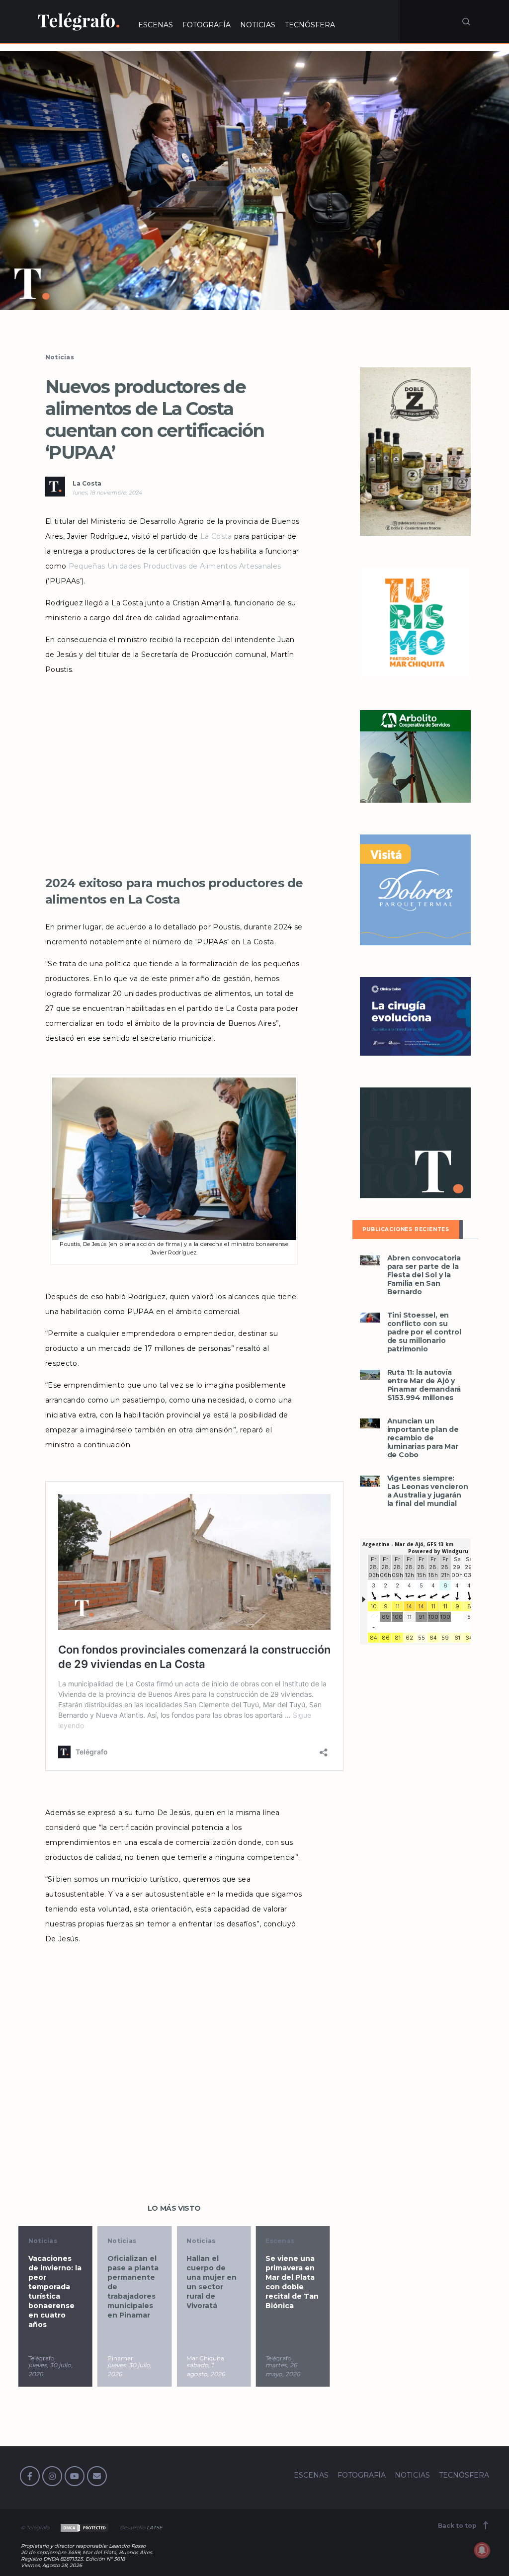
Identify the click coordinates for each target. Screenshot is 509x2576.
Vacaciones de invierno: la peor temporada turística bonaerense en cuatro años (55, 2291)
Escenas (280, 2241)
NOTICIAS (258, 25)
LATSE (155, 2528)
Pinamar (120, 2358)
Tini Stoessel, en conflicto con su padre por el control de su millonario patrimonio (424, 1332)
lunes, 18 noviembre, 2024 (107, 493)
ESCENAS (156, 25)
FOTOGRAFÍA (207, 25)
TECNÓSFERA (310, 25)
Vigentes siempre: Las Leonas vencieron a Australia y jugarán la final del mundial (428, 1491)
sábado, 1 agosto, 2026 (206, 2369)
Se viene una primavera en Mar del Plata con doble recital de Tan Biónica (292, 2282)
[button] (254, 181)
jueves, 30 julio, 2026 (50, 2369)
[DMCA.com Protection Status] (84, 2528)
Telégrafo (41, 2358)
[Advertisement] (174, 783)
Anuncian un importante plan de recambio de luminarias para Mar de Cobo (423, 1438)
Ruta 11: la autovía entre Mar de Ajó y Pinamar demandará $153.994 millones (424, 1385)
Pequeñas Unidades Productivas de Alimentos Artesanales (175, 566)
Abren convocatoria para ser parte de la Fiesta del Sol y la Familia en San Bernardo (424, 1275)
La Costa (87, 483)
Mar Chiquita (205, 2358)
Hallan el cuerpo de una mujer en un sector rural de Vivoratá (212, 2282)
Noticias (60, 357)
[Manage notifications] (482, 2550)
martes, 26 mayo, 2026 (283, 2369)
